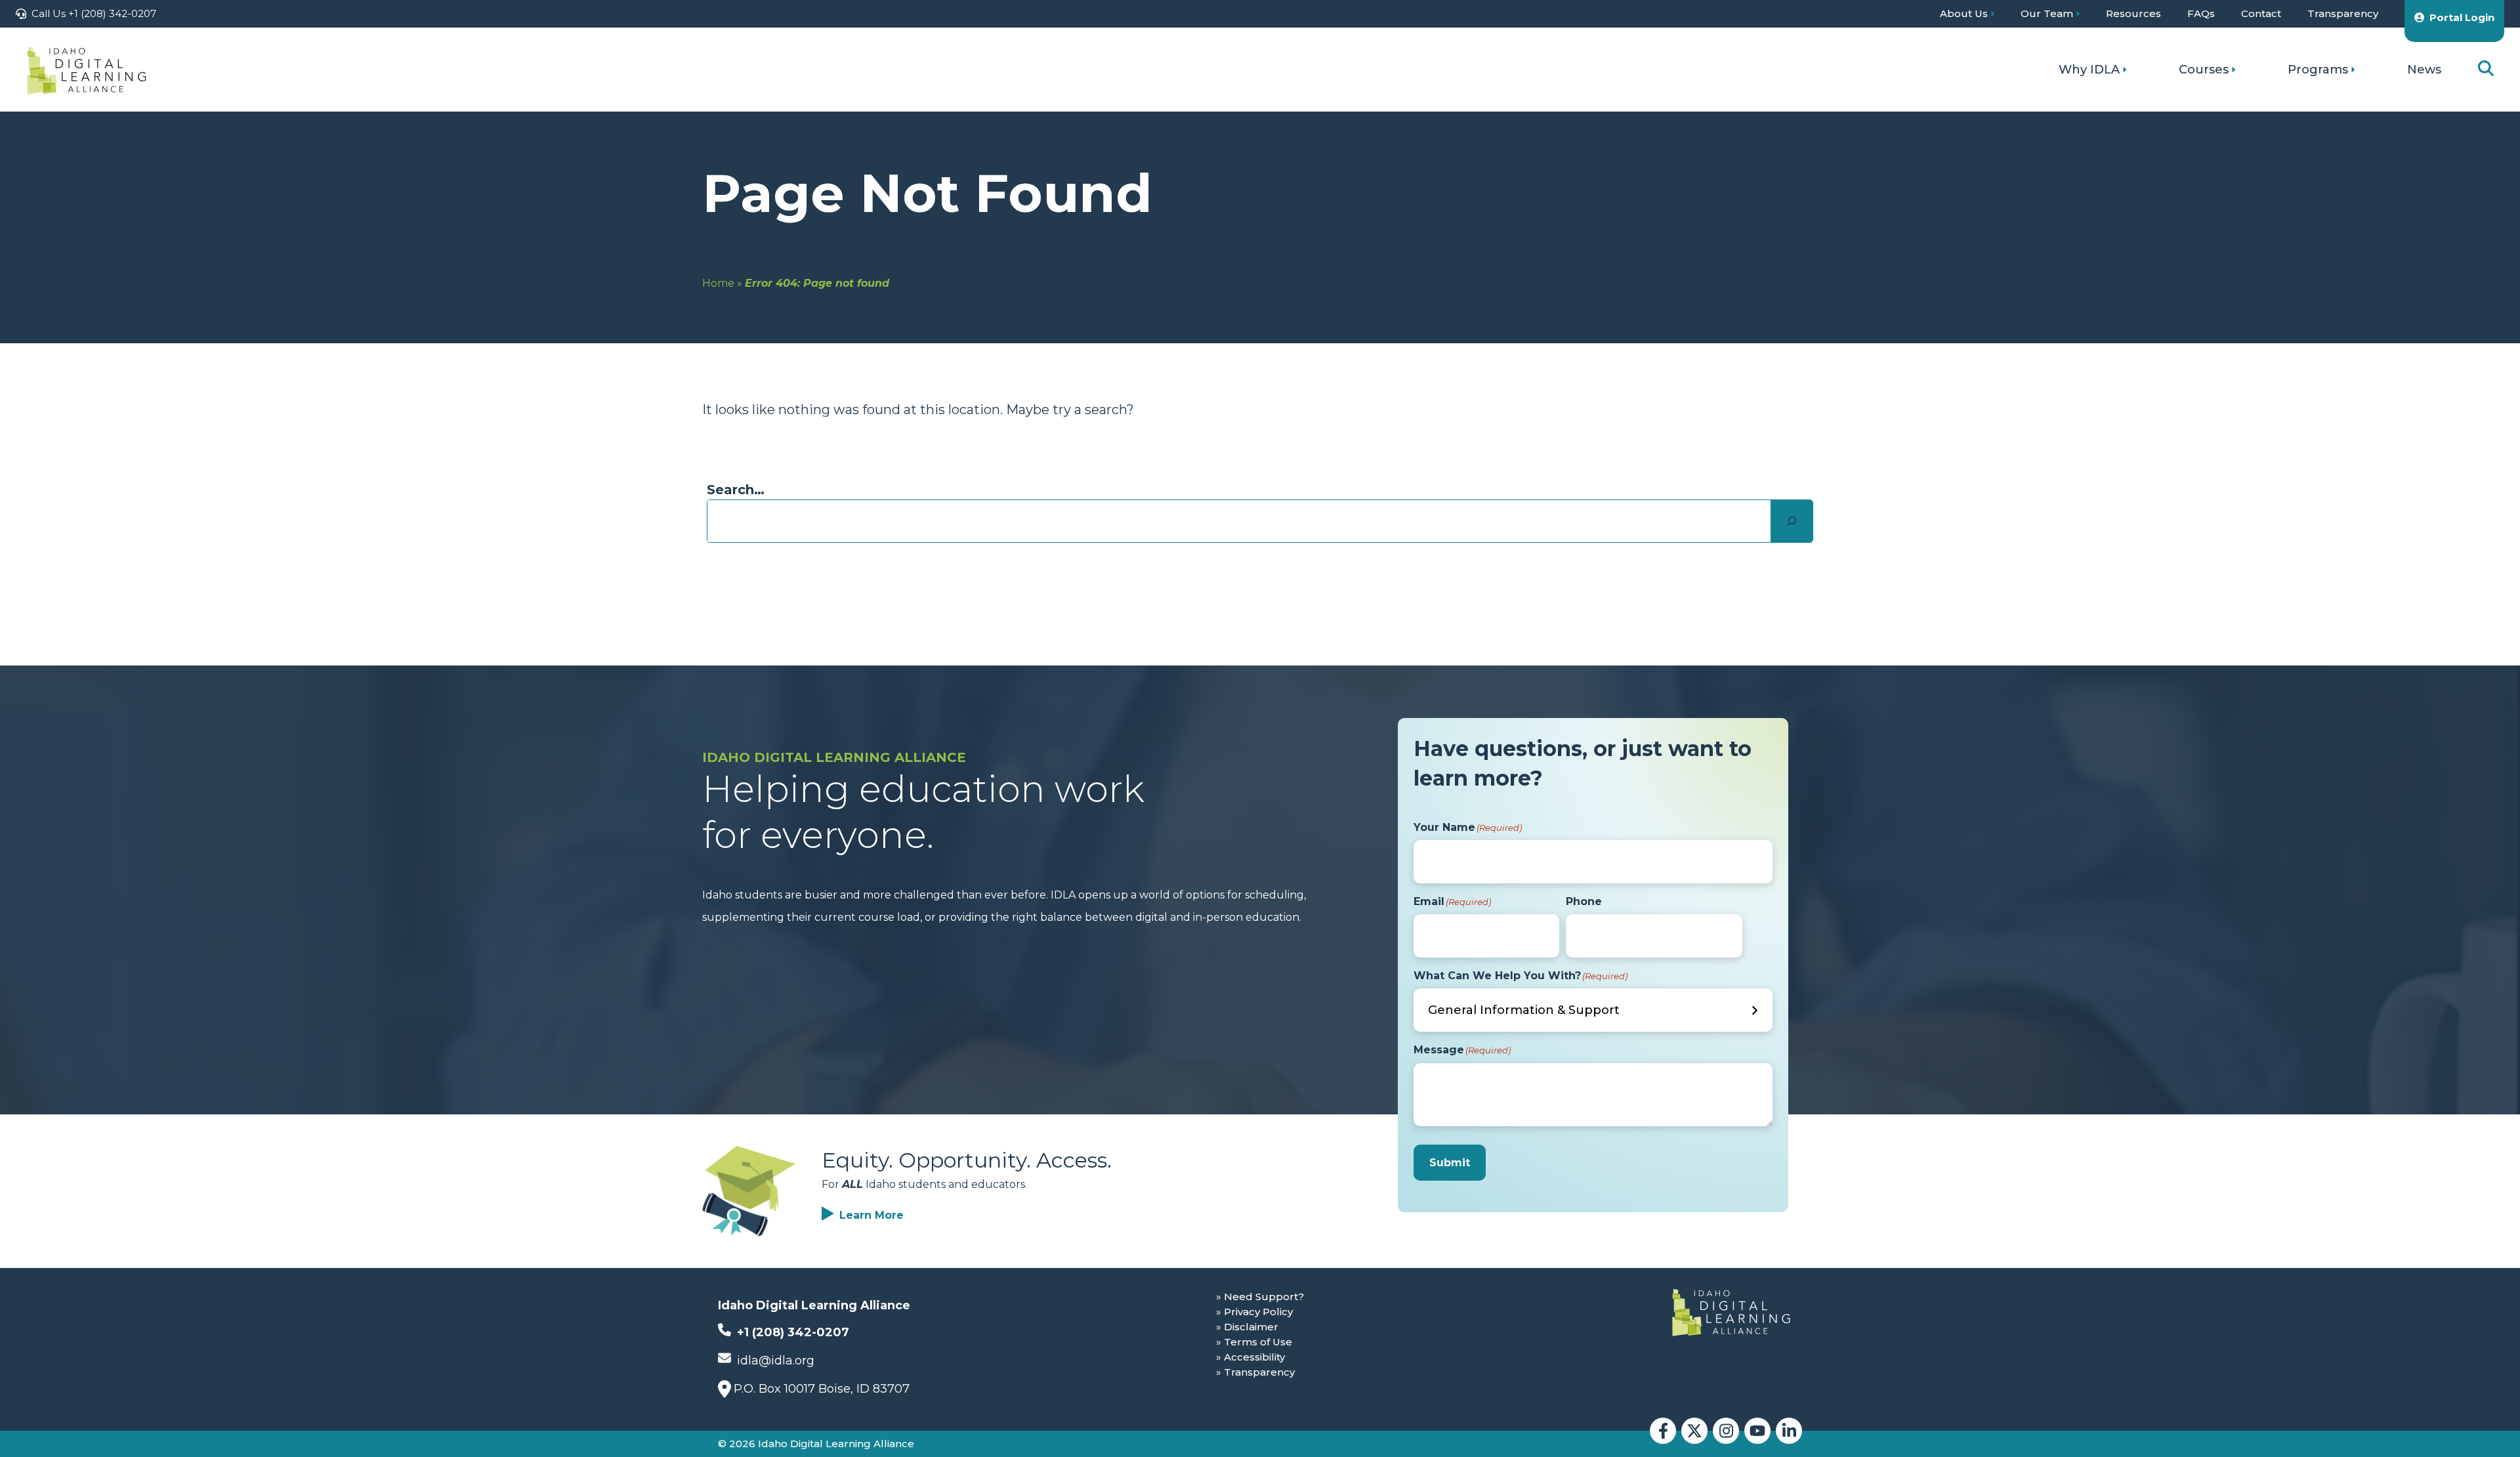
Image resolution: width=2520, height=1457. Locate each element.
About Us (1964, 13)
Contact (2261, 13)
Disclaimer (1251, 1327)
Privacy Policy (1258, 1312)
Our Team (2047, 13)
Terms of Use (1258, 1342)
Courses (2204, 70)
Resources (2133, 13)
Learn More (871, 1215)
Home (718, 283)
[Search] (1792, 521)
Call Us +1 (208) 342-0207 (94, 13)
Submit (1450, 1163)
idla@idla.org (774, 1361)
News (2424, 70)
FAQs (2201, 13)
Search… (736, 490)
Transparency (2343, 13)
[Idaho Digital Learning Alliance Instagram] (1726, 1431)
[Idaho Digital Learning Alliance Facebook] (1663, 1431)
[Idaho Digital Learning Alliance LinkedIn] (1789, 1431)
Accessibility (1254, 1357)
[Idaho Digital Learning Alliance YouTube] (1757, 1431)
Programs (2318, 70)
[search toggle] (2486, 69)
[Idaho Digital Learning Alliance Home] (87, 70)
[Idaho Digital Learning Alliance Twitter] (1694, 1431)
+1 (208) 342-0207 (791, 1332)
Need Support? (1264, 1297)
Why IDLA (2089, 70)
